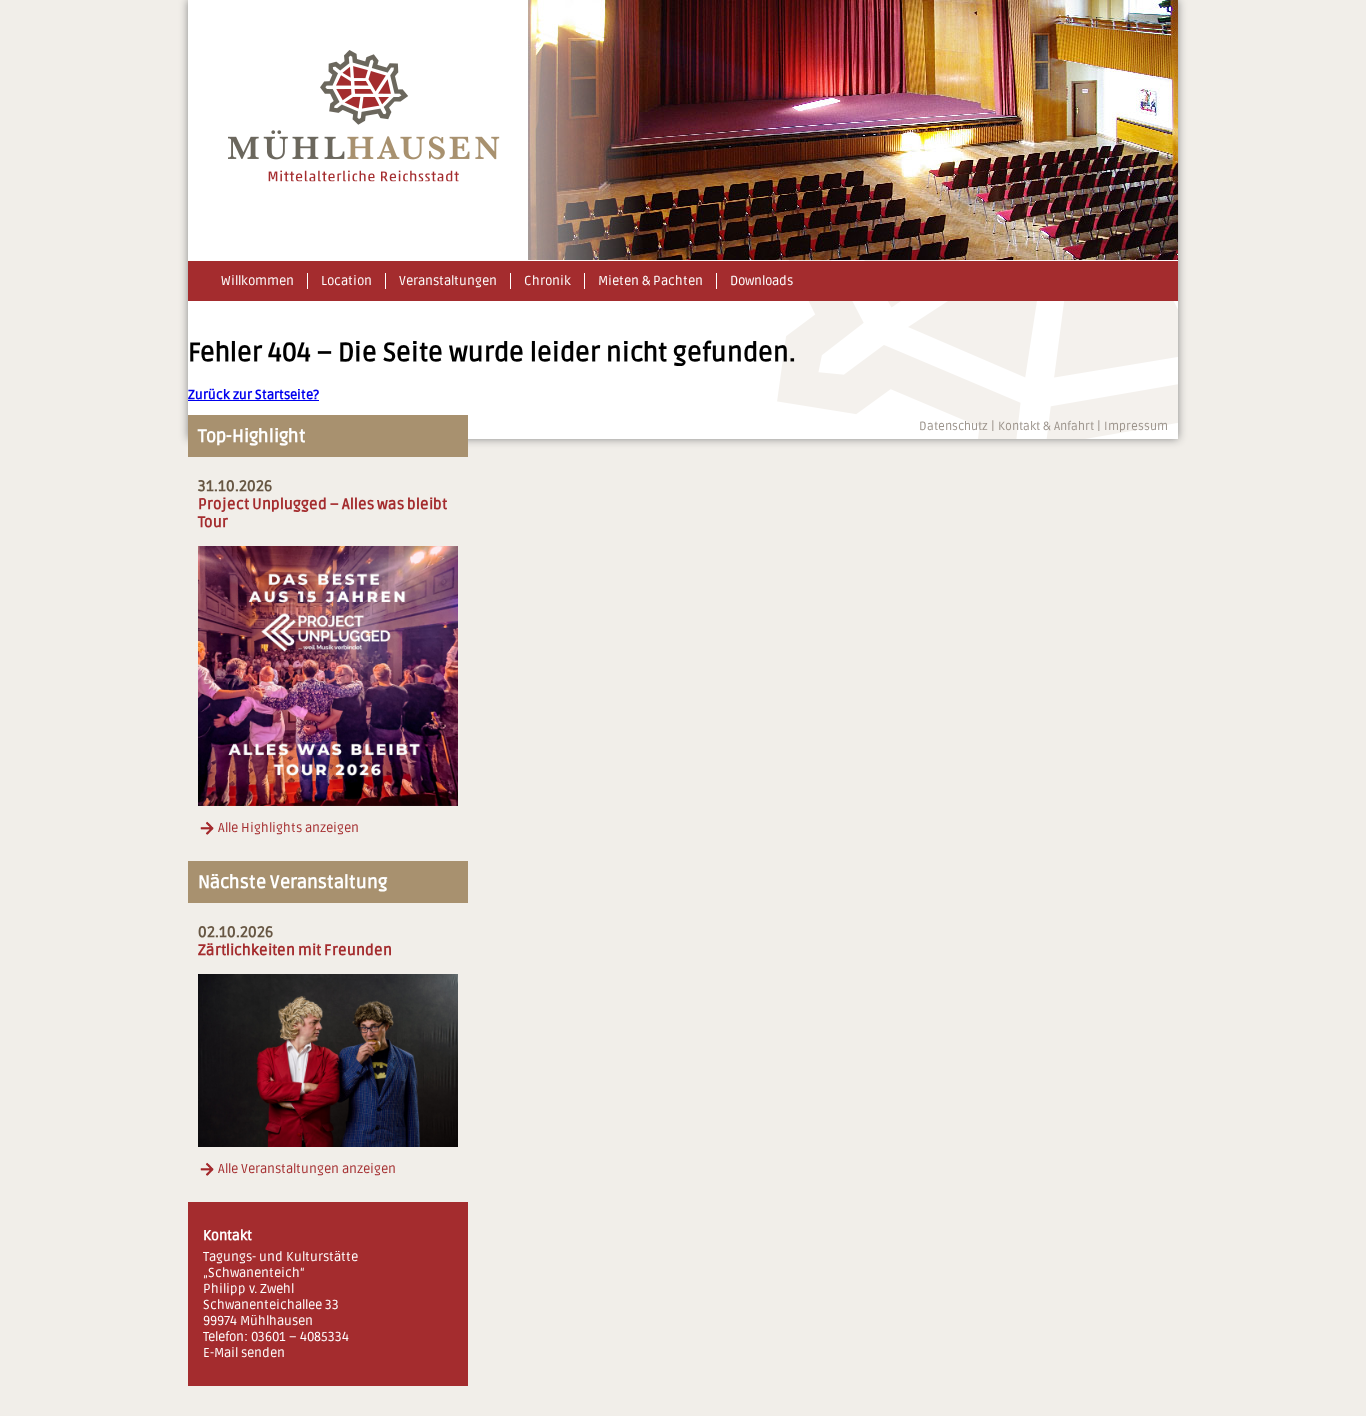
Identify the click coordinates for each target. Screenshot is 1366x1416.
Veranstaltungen (448, 281)
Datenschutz (953, 426)
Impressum (1136, 426)
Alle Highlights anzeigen (288, 828)
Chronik (547, 281)
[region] (853, 130)
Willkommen (257, 281)
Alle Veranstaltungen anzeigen (307, 1169)
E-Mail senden (244, 1353)
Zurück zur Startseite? (253, 395)
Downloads (761, 281)
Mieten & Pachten (650, 281)
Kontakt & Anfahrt (1046, 426)
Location (346, 281)
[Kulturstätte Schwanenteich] (364, 178)
